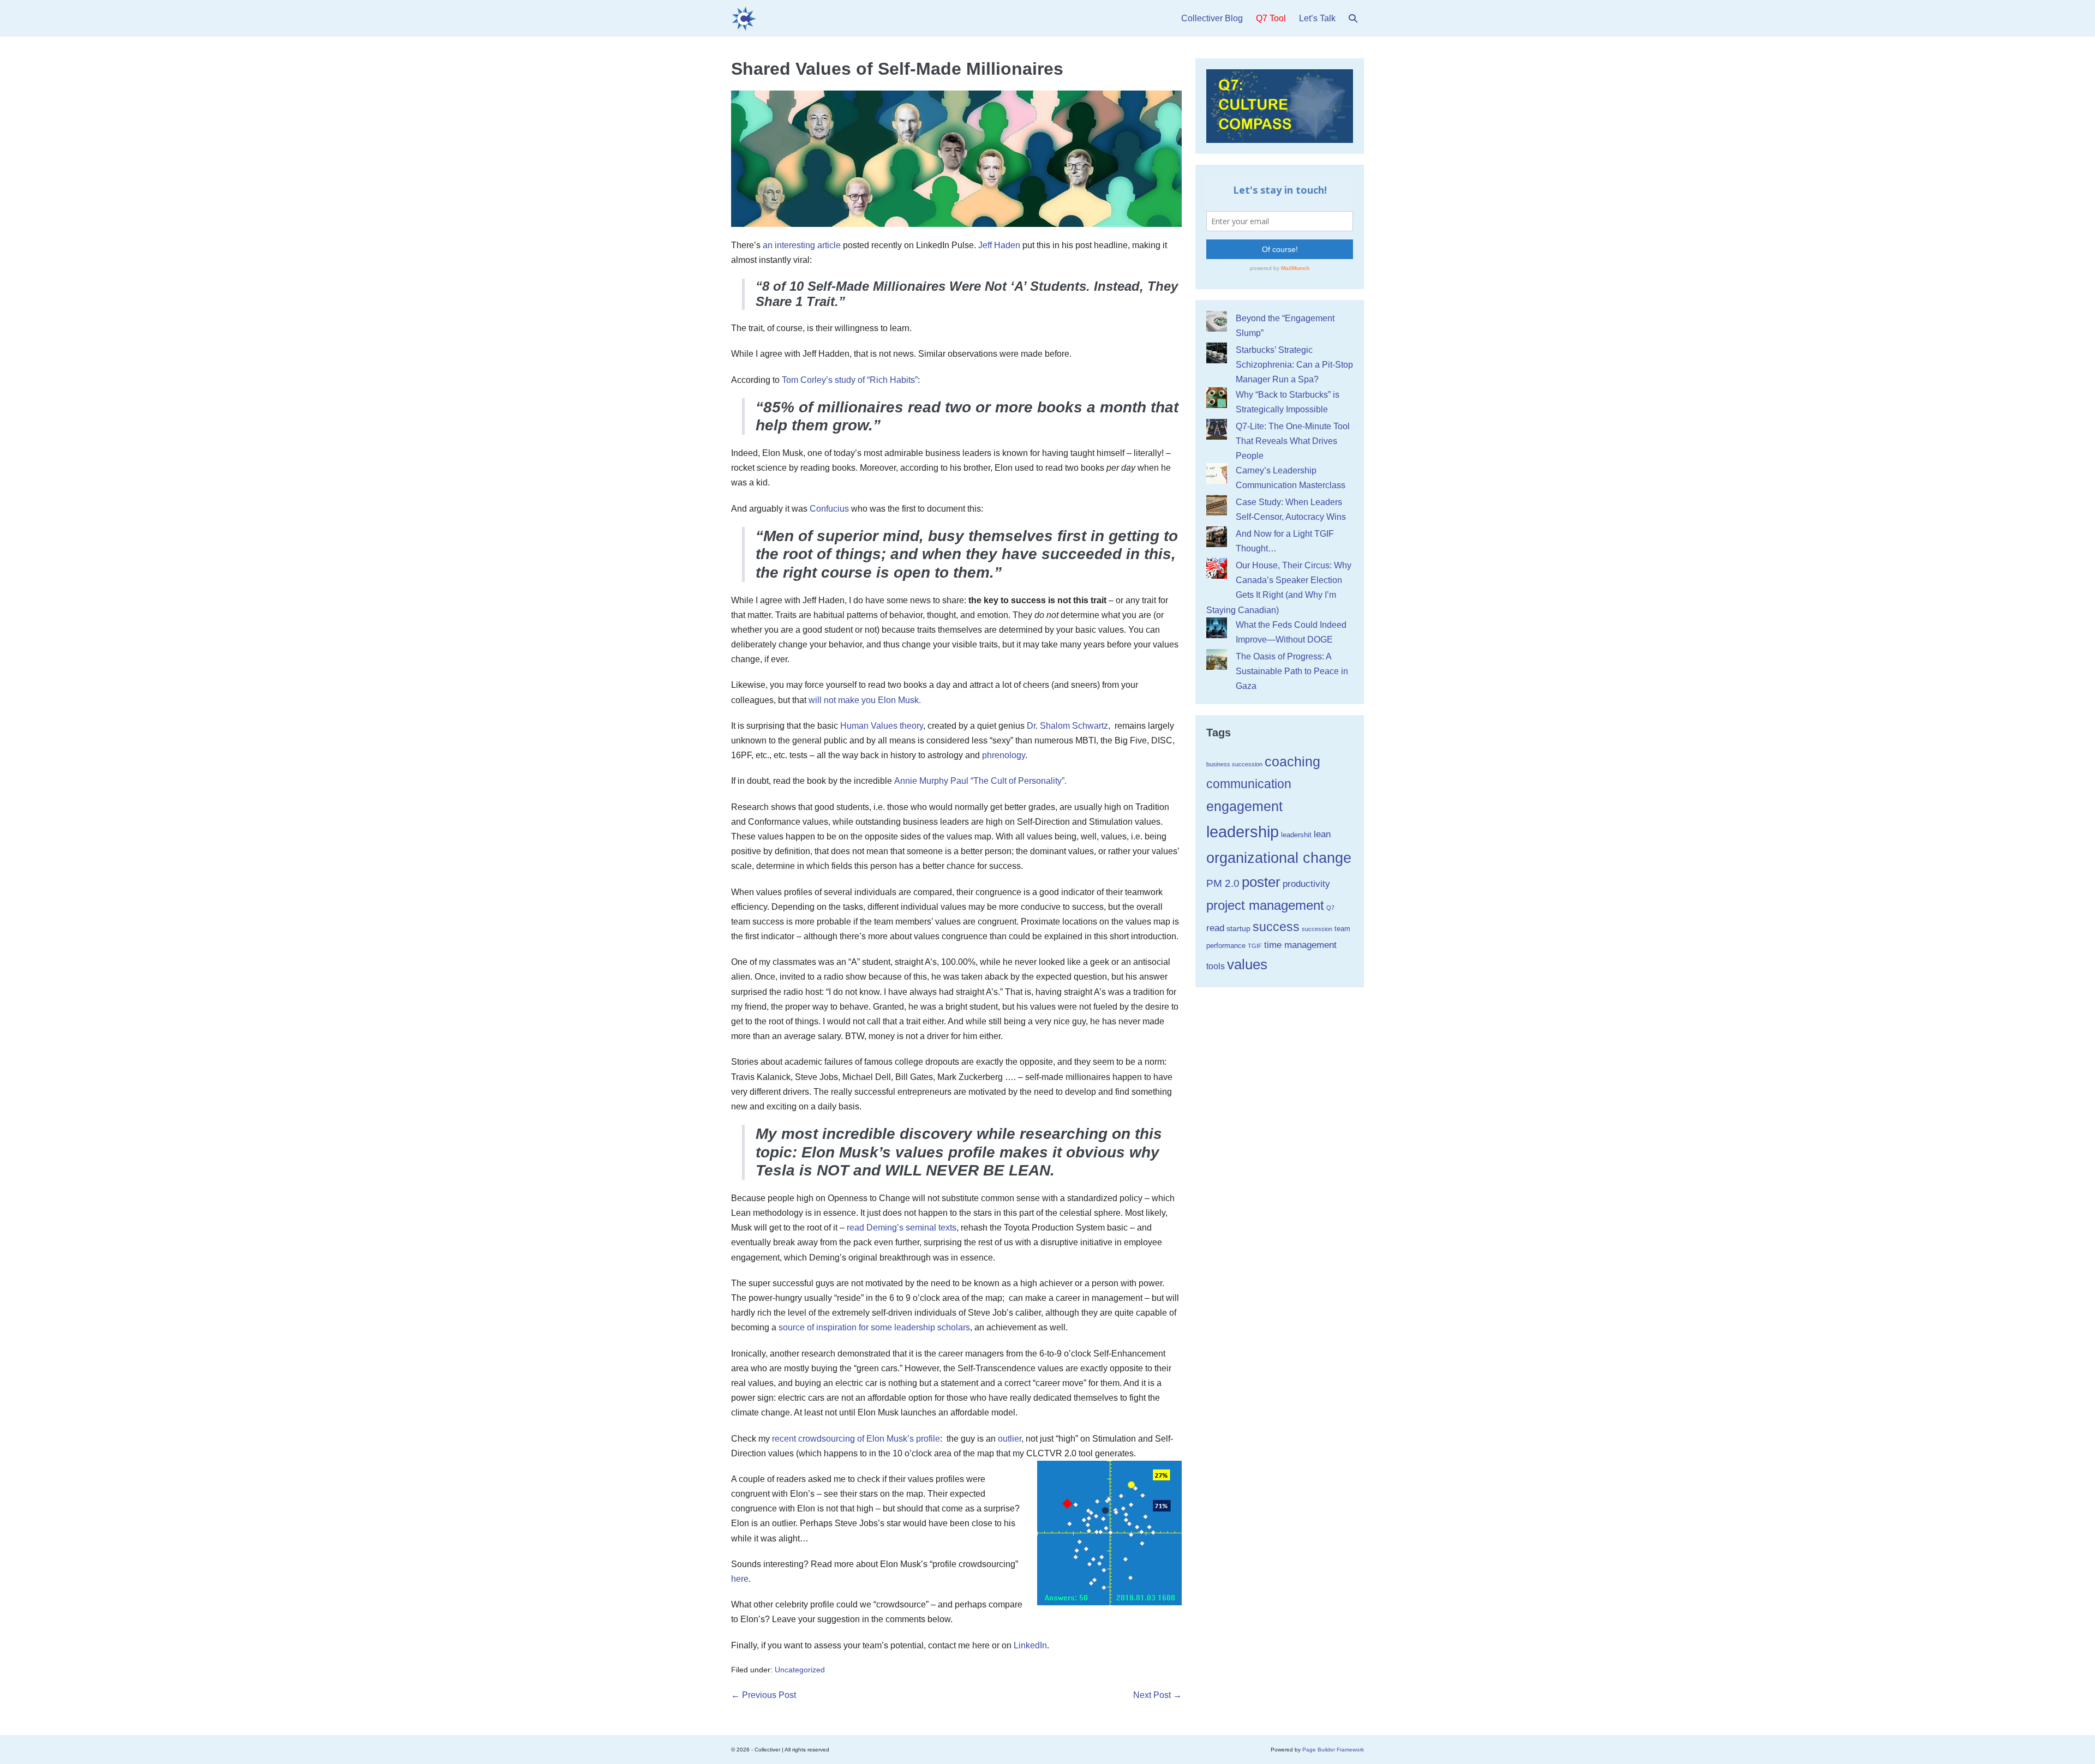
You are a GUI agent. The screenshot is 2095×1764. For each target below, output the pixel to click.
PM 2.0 (1223, 883)
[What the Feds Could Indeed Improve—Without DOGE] (1217, 628)
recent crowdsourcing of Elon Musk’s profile (856, 1439)
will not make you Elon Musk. (865, 700)
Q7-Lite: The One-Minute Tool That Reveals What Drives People (1293, 441)
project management (1265, 905)
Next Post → (1157, 1695)
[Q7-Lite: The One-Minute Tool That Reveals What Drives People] (1217, 429)
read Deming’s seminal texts (902, 1228)
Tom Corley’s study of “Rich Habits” (850, 380)
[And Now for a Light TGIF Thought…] (1217, 537)
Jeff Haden (999, 245)
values (1247, 964)
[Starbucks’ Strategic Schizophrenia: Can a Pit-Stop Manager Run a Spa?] (1217, 353)
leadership (1243, 832)
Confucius (829, 509)
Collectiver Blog (1212, 18)
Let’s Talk (1317, 18)
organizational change (1279, 858)
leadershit (1296, 835)
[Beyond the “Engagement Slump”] (1217, 321)
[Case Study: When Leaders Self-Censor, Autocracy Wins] (1217, 505)
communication (1249, 784)
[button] (1353, 18)
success (1276, 927)
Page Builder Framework (1333, 1750)
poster (1261, 882)
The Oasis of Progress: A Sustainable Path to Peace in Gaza (1292, 671)
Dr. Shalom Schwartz (1067, 726)
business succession (1234, 764)
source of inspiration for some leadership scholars (874, 1327)
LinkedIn (1030, 1645)
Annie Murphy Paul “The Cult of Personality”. (980, 781)
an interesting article (802, 245)
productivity (1306, 884)
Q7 (1330, 908)
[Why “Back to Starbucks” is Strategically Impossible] (1217, 398)
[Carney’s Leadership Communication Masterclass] (1217, 473)
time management (1300, 945)
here (740, 1579)
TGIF (1255, 946)
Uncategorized (800, 1670)
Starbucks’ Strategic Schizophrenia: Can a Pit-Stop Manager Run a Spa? (1294, 365)
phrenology (1004, 755)
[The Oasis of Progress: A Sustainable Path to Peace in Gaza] (1217, 659)
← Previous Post (764, 1695)
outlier (1010, 1439)
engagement (1244, 806)
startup (1238, 928)
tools (1216, 966)
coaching (1292, 761)
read (1215, 928)
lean (1322, 834)
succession (1317, 929)
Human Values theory (882, 726)
